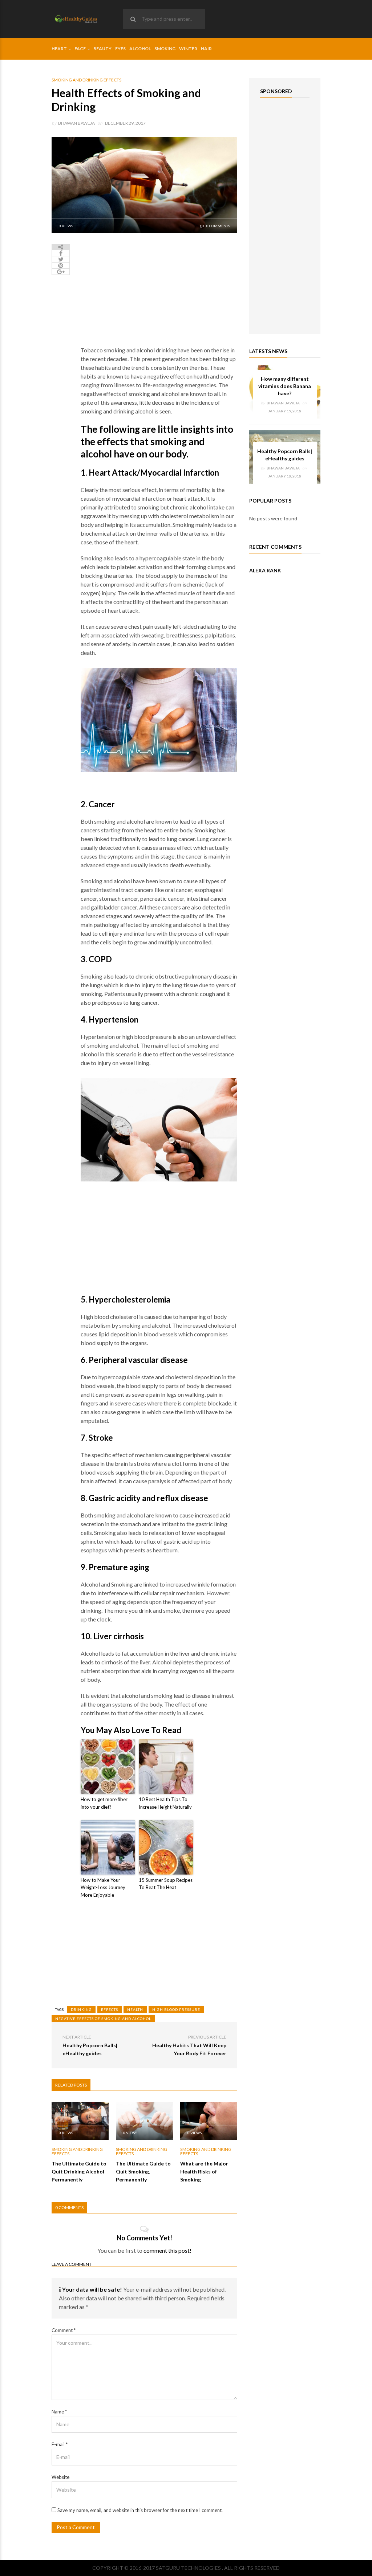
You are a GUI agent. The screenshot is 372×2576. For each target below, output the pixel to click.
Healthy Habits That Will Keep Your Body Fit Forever (189, 2049)
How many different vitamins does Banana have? (285, 386)
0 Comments (218, 226)
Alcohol (140, 49)
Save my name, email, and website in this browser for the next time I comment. (140, 2510)
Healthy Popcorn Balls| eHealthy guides (90, 2049)
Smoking (165, 49)
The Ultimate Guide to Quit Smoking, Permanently (143, 2171)
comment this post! (167, 2250)
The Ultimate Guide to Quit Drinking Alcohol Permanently (79, 2171)
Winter (188, 49)
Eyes (120, 49)
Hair (206, 49)
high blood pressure (176, 2009)
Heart (59, 49)
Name (59, 2412)
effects (110, 2009)
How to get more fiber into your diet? (104, 1803)
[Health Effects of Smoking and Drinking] (144, 184)
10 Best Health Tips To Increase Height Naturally (165, 1803)
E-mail (60, 2444)
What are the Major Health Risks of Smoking (204, 2171)
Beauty (102, 49)
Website (60, 2477)
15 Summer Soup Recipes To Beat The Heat (166, 1884)
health (135, 2009)
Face (80, 49)
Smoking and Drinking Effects (86, 80)
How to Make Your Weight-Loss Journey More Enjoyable (103, 1888)
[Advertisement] (159, 295)
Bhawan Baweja (76, 123)
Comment (64, 2330)
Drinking (81, 2009)
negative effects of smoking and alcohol (103, 2019)
